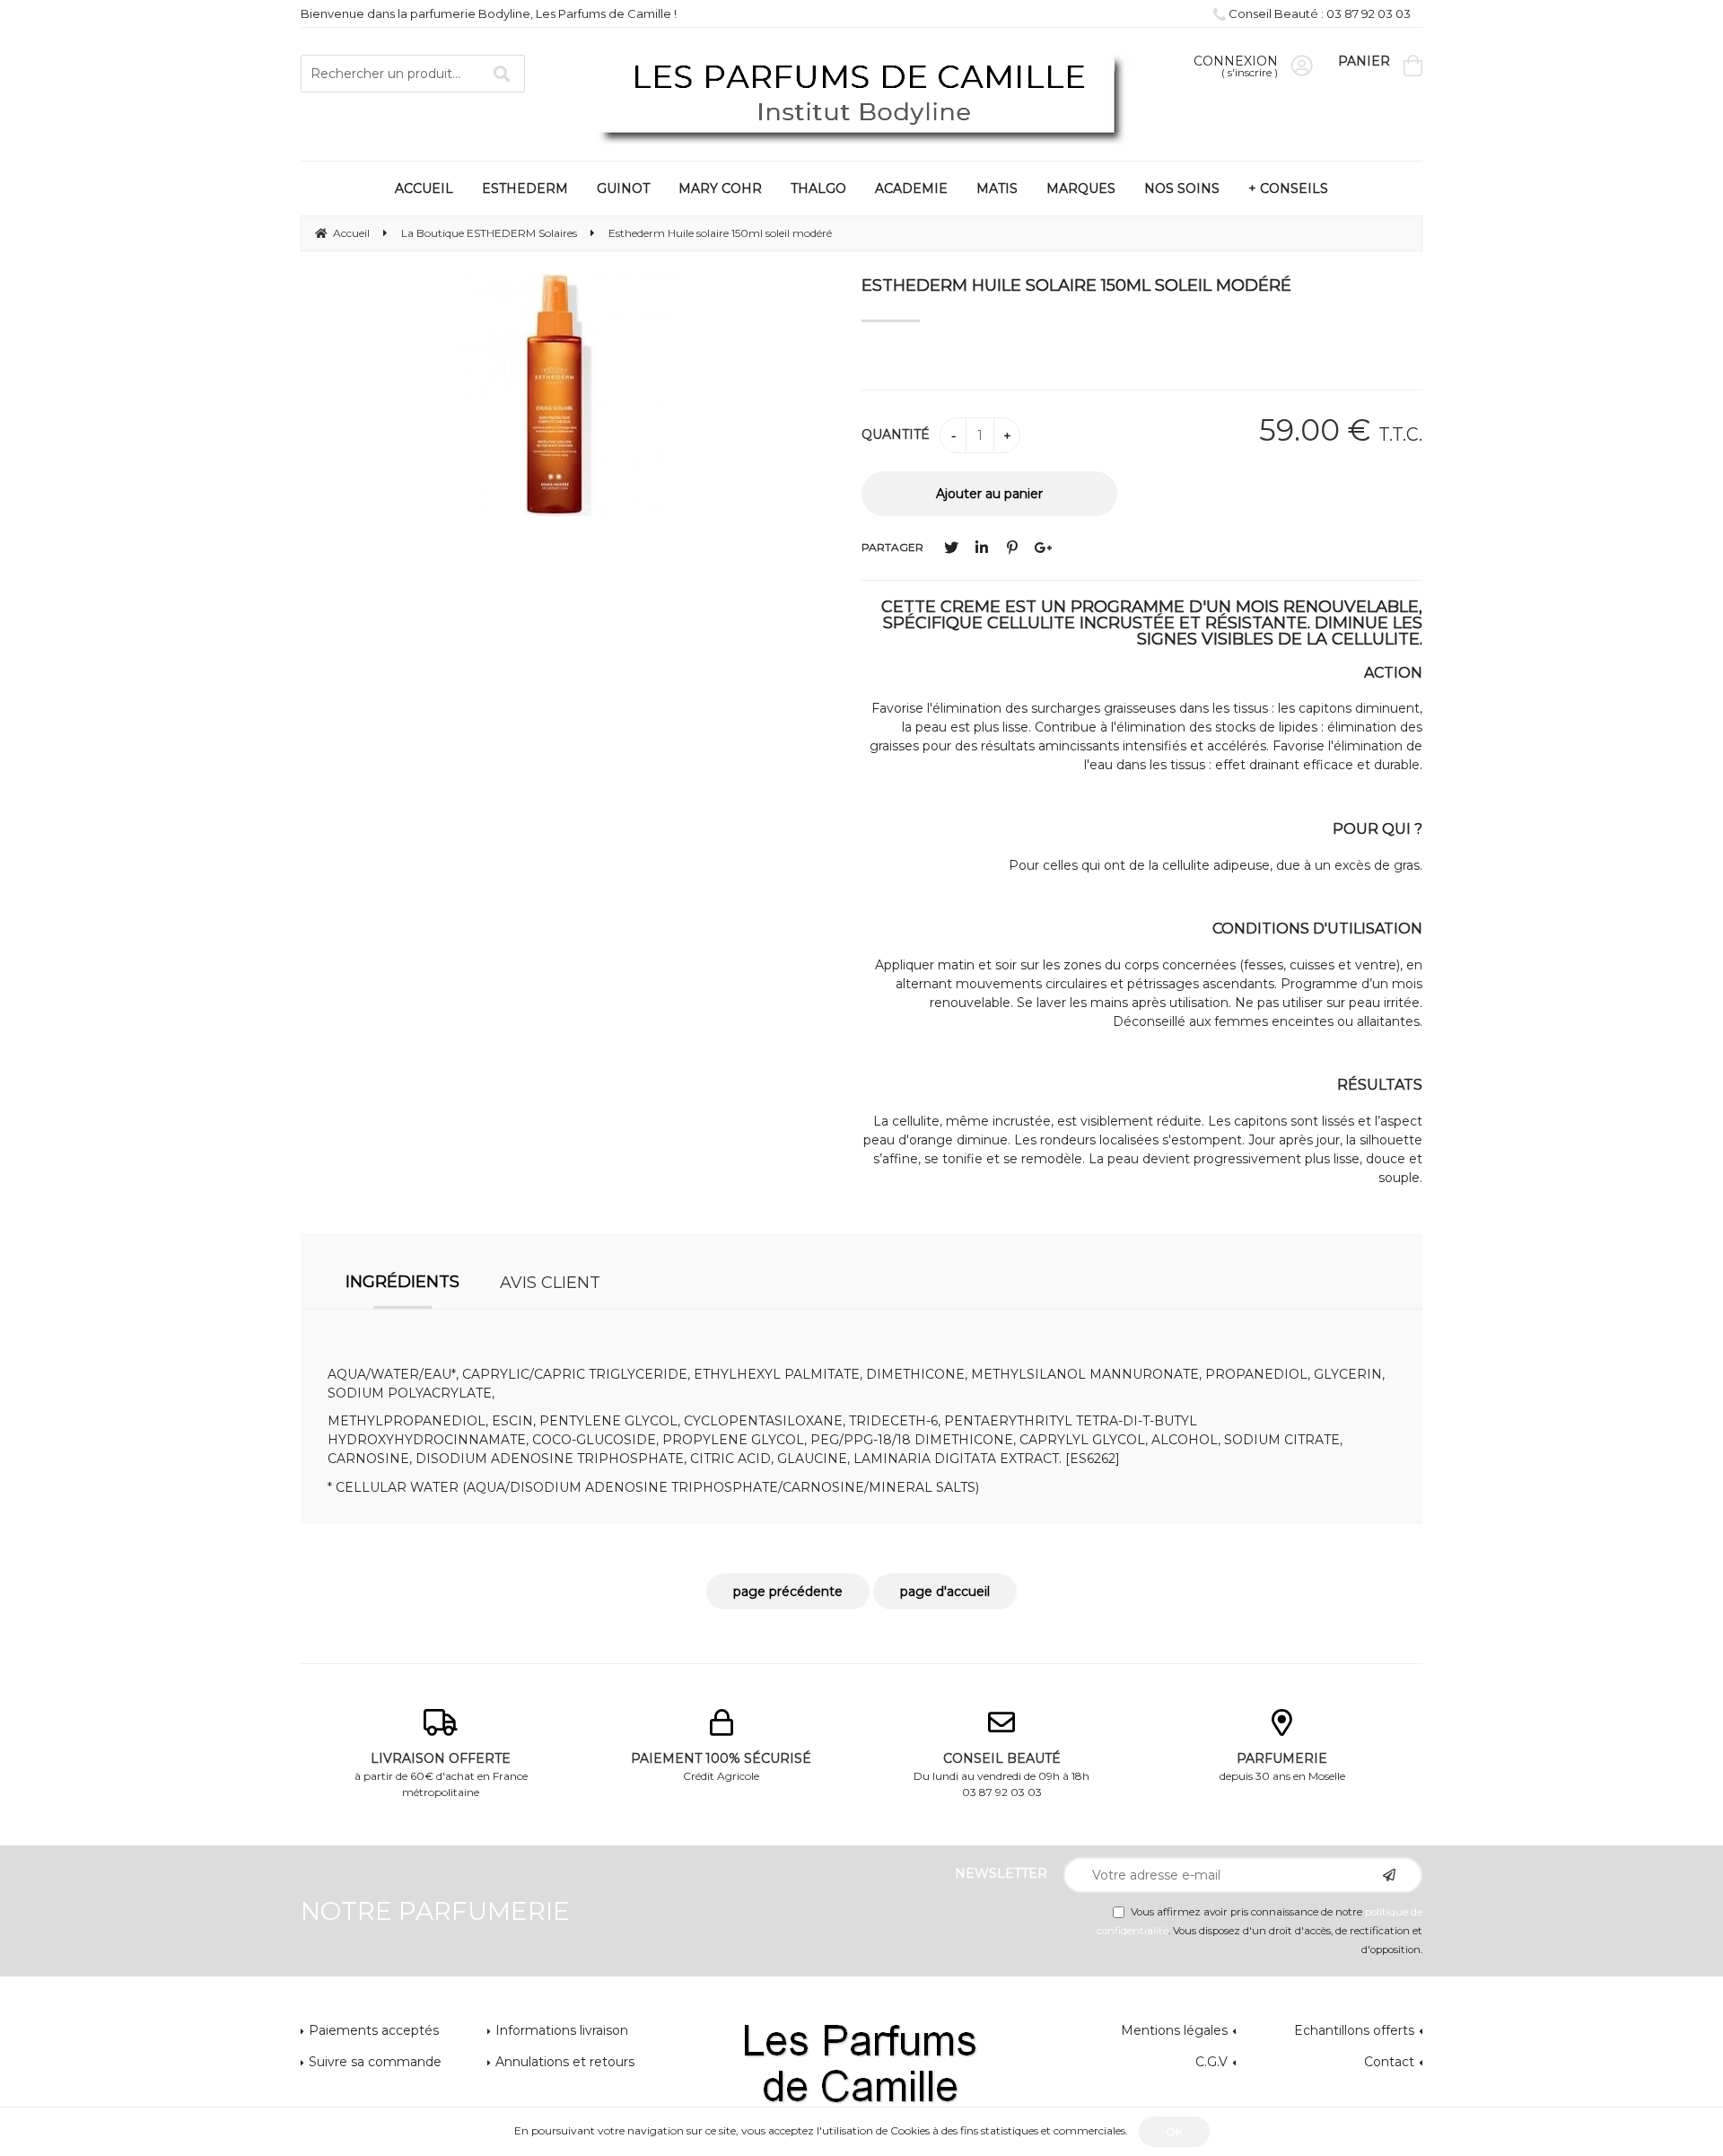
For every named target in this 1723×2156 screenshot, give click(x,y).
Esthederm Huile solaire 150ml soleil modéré (1076, 285)
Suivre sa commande (375, 2062)
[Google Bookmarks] (1043, 548)
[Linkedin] (982, 548)
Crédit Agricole (721, 1766)
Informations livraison (562, 2030)
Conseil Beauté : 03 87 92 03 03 (1318, 13)
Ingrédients (402, 1282)
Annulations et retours (565, 2062)
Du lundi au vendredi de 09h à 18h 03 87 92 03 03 (1001, 1775)
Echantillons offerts (1354, 2030)
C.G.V (1211, 2062)
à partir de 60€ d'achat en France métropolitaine (441, 1775)
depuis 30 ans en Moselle (1282, 1766)
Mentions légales (1174, 2030)
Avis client (550, 1283)
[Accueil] (861, 96)
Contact (1389, 2062)
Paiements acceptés (374, 2030)
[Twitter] (951, 548)
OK (1174, 2131)
